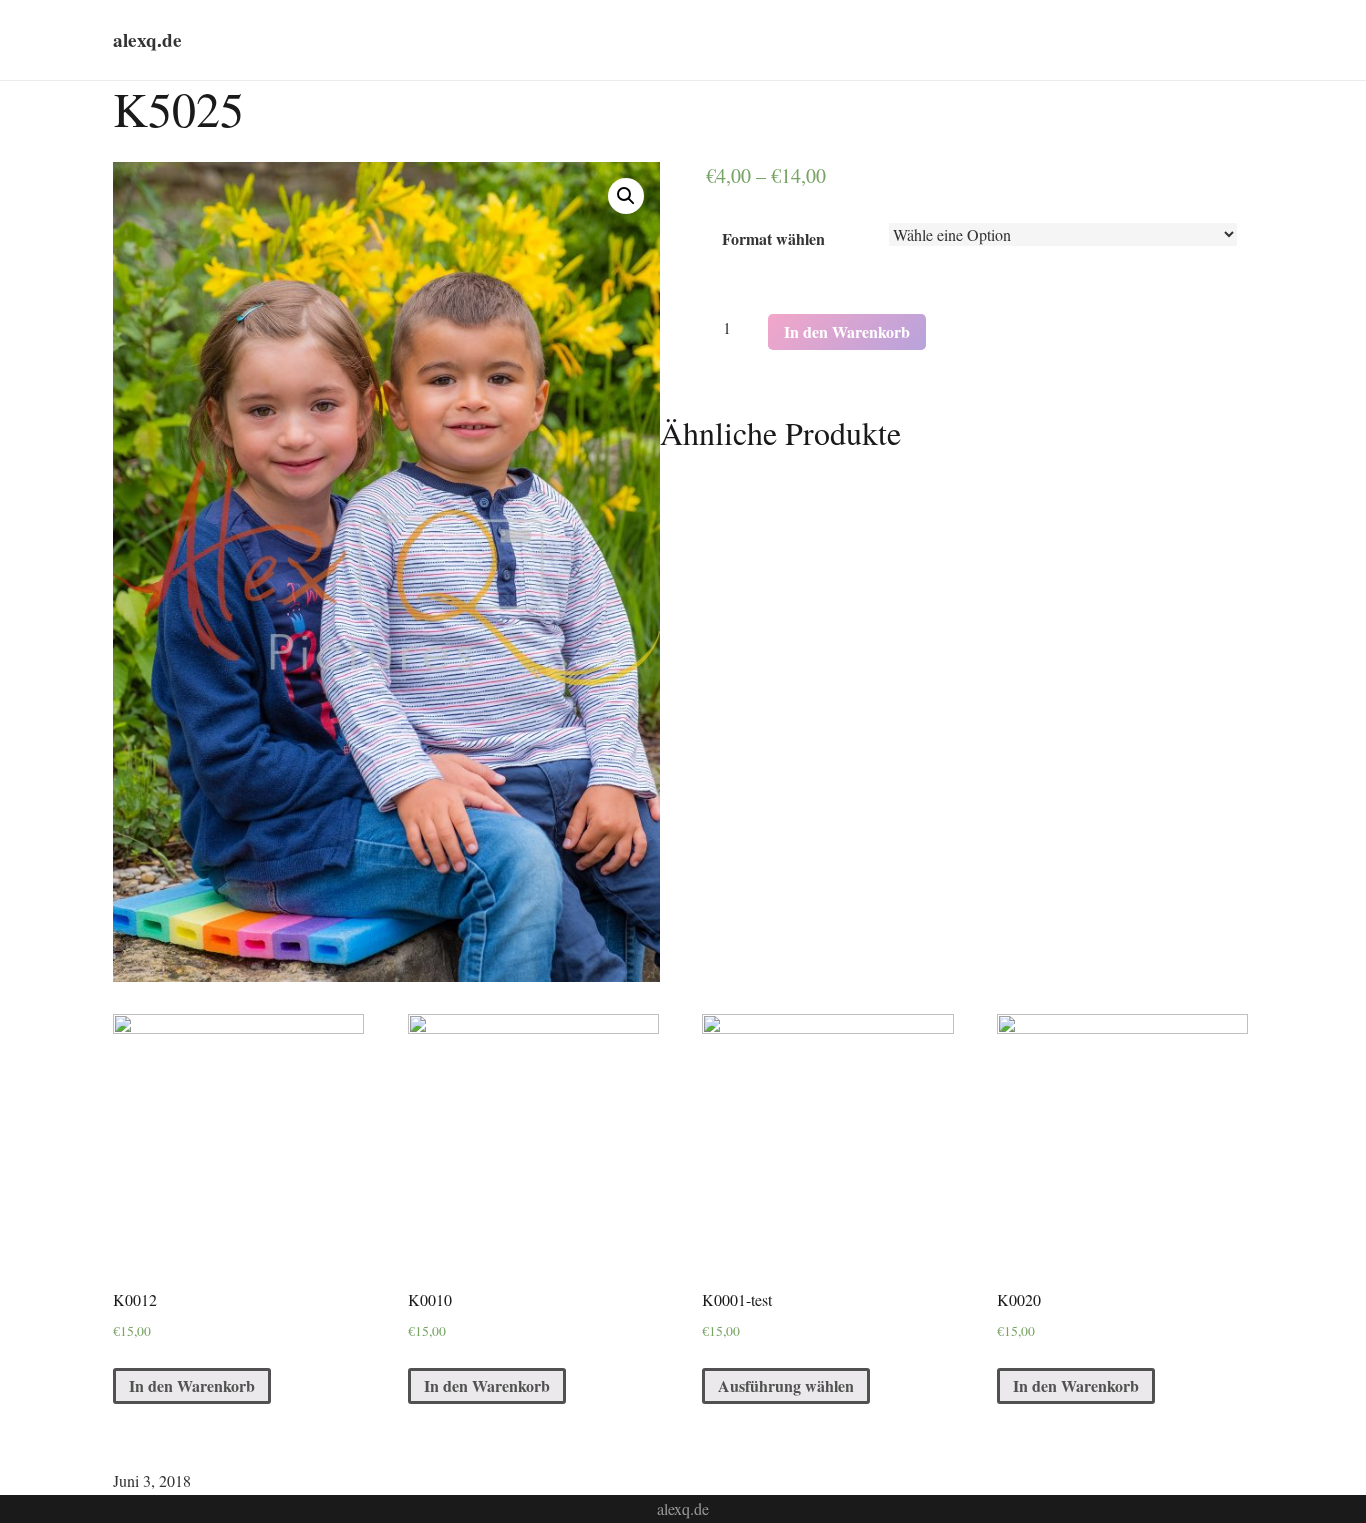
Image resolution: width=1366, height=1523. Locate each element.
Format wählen (773, 238)
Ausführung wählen (786, 1385)
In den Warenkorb (847, 331)
